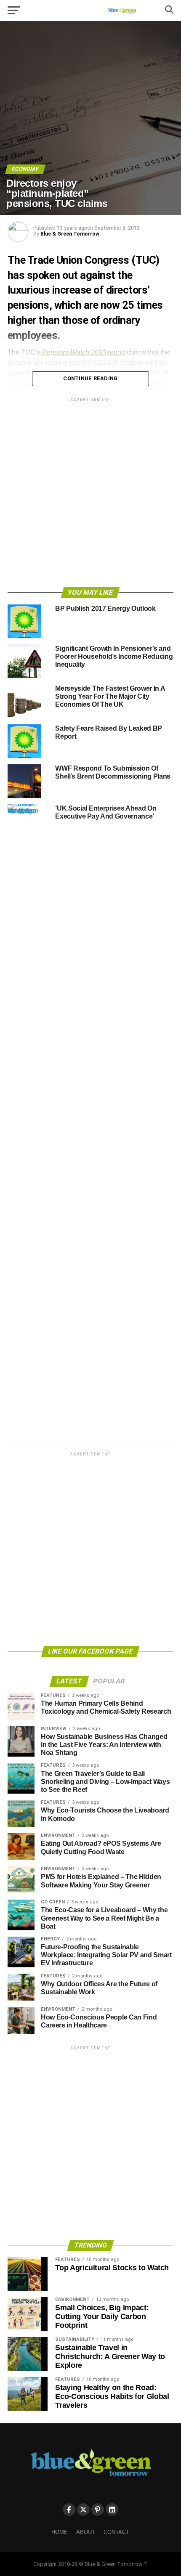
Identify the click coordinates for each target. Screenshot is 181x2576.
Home (60, 2532)
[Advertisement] (90, 494)
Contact (116, 2532)
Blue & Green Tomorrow (70, 234)
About (86, 2532)
